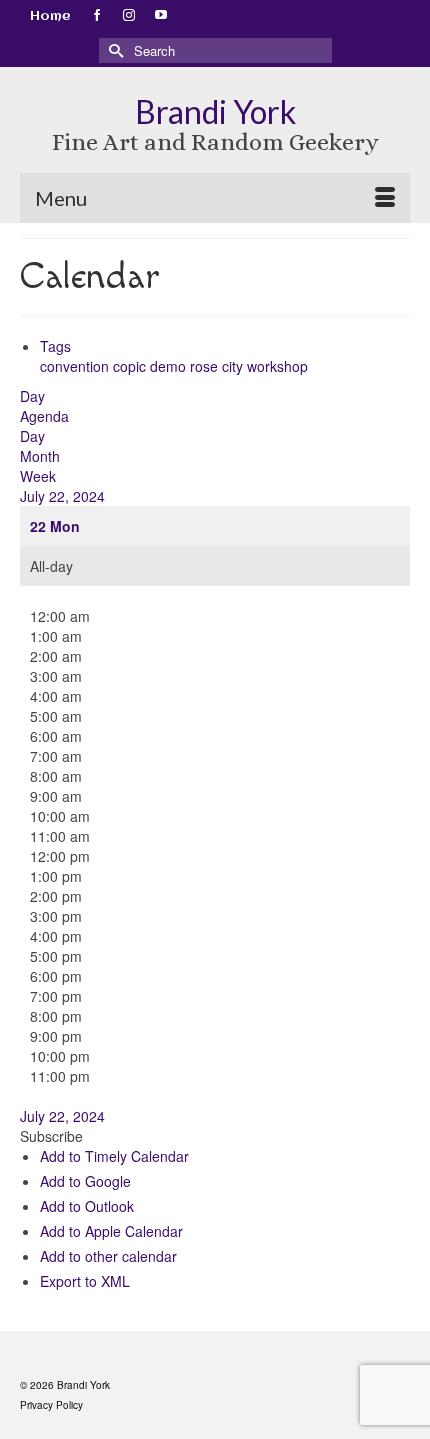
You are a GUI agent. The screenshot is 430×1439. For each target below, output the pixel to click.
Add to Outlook (87, 1206)
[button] (51, 1136)
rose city (218, 366)
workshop (277, 366)
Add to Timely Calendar (114, 1156)
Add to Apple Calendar (111, 1231)
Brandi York (215, 111)
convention (76, 366)
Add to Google (85, 1181)
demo (170, 366)
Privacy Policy (51, 1405)
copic (131, 366)
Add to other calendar (108, 1256)
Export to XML (85, 1281)
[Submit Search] (114, 50)
